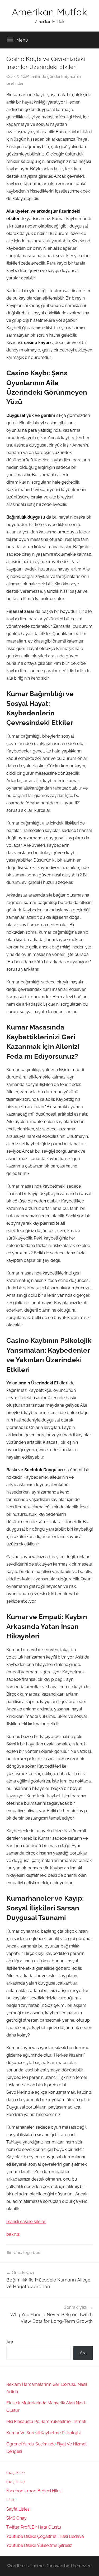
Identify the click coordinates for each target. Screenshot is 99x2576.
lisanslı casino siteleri (26, 2221)
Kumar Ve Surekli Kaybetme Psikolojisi (43, 2433)
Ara (10, 2342)
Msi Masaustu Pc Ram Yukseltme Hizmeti (46, 2421)
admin (75, 77)
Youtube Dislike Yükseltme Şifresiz (39, 2545)
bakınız (13, 2234)
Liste (11, 2500)
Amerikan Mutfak (49, 12)
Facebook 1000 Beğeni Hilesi (34, 2491)
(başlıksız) (15, 2473)
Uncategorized (27, 2253)
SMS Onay (16, 2518)
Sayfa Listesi (18, 2509)
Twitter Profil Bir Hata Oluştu (34, 2527)
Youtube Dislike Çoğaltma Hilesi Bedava (45, 2536)
